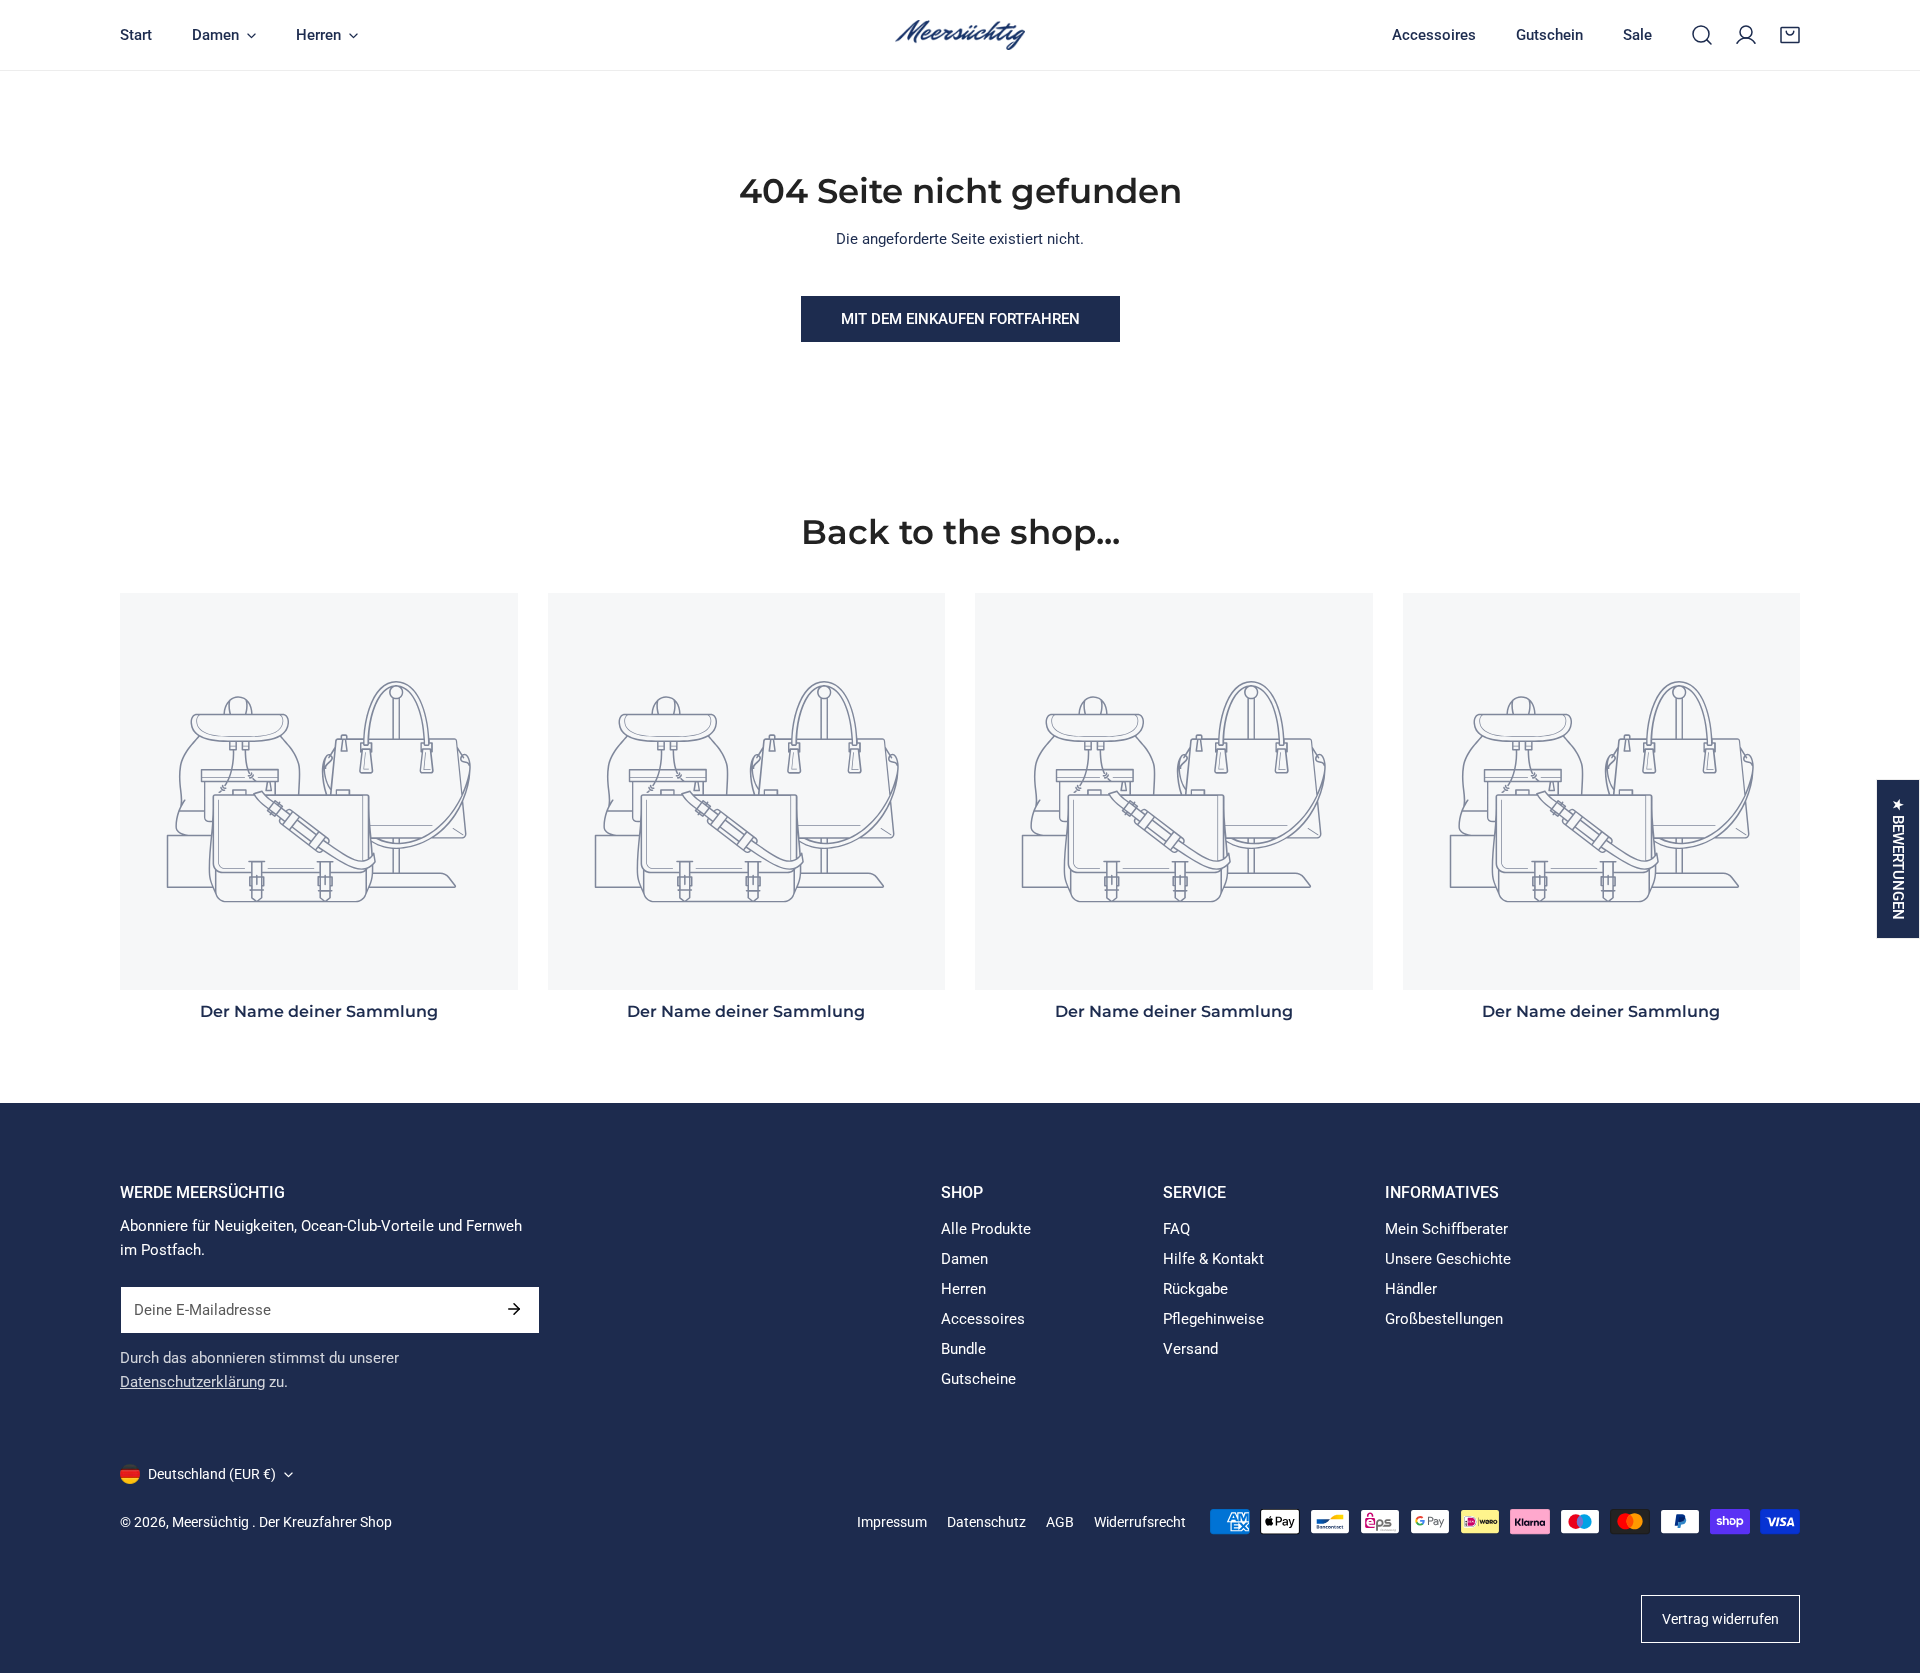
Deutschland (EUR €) (212, 1474)
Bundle (963, 1349)
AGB (1060, 1522)
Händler (1411, 1289)
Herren (963, 1289)
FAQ (1176, 1229)
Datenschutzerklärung (192, 1382)
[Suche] (1702, 35)
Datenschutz (986, 1522)
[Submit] (514, 1309)
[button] (1790, 35)
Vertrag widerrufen (1720, 1619)
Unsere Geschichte (1448, 1259)
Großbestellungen (1444, 1319)
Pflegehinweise (1213, 1319)
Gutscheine (978, 1379)
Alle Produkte (986, 1229)
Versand (1190, 1349)
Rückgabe (1195, 1289)
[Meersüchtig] (960, 35)
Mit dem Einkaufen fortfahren (960, 319)
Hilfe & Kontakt (1213, 1259)
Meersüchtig (212, 1522)
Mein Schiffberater (1446, 1229)
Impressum (892, 1522)
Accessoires (983, 1319)
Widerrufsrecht (1140, 1522)
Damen (964, 1259)
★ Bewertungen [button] (1898, 859)
